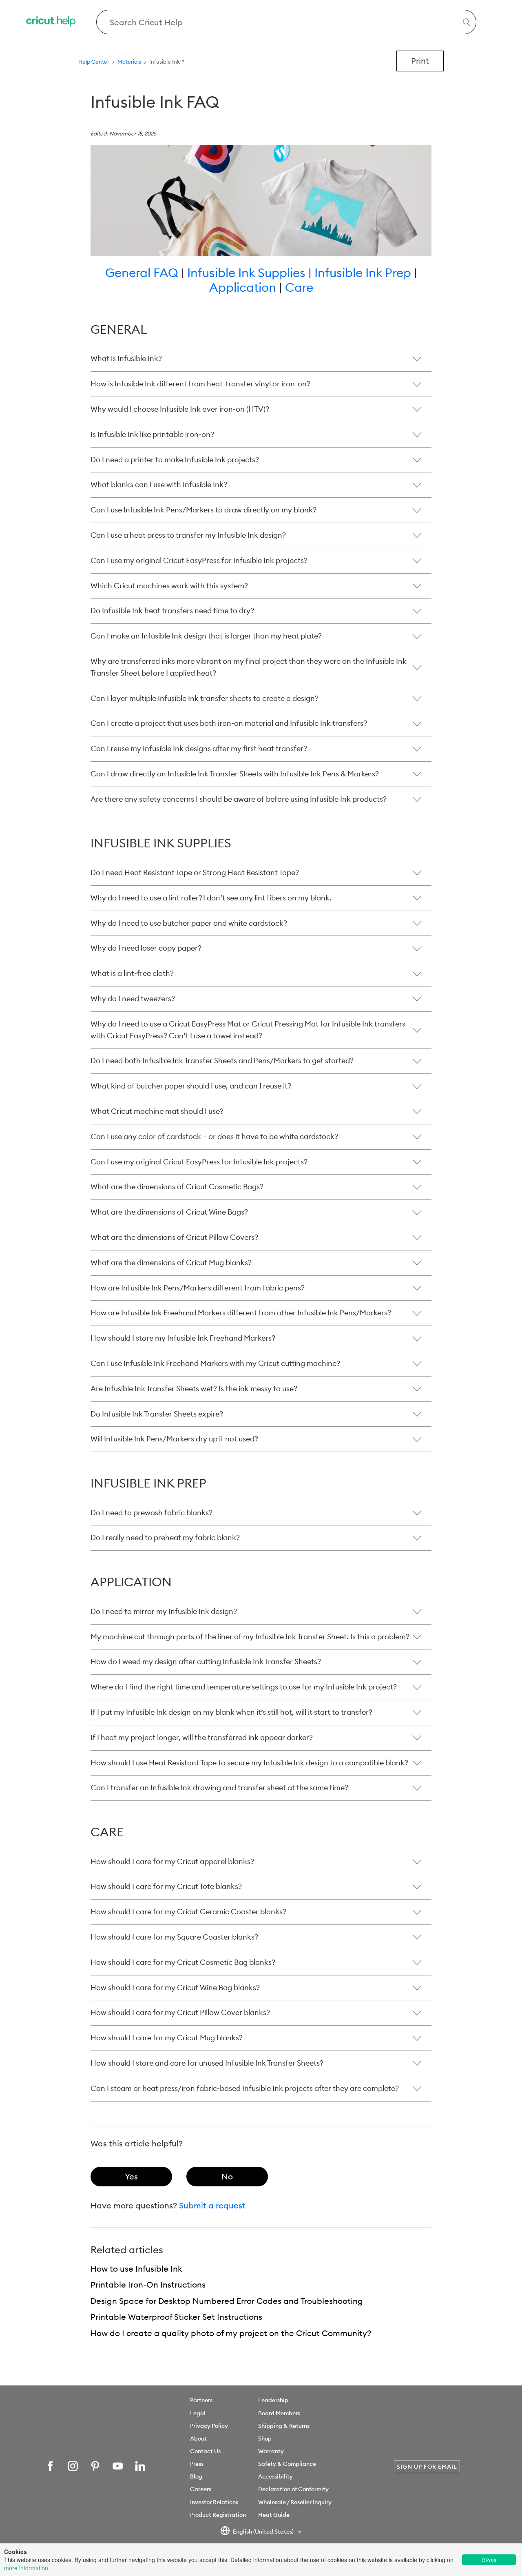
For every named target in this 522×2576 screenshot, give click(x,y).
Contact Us (205, 2451)
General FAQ (142, 273)
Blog (196, 2476)
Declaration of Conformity (293, 2489)
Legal (198, 2413)
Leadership (273, 2400)
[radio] (131, 2177)
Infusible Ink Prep (363, 273)
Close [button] (489, 2560)
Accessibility (275, 2476)
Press (197, 2464)
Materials (129, 62)
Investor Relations (214, 2502)
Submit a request (212, 2205)
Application (243, 287)
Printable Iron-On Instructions (148, 2284)
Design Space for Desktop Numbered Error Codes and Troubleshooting (227, 2301)
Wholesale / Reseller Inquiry (295, 2502)
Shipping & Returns (284, 2426)
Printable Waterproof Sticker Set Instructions (176, 2317)
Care (299, 287)
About (198, 2439)
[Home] (51, 22)
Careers (201, 2489)
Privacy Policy (209, 2426)
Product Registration (218, 2515)
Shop (265, 2439)
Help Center (94, 62)
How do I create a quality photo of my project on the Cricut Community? (231, 2333)
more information (26, 2568)
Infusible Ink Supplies (248, 273)
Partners (201, 2400)
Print (420, 61)
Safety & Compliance (287, 2464)
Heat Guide (274, 2515)
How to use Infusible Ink (136, 2269)
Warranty (271, 2451)
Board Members (279, 2413)
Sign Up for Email (427, 2467)
